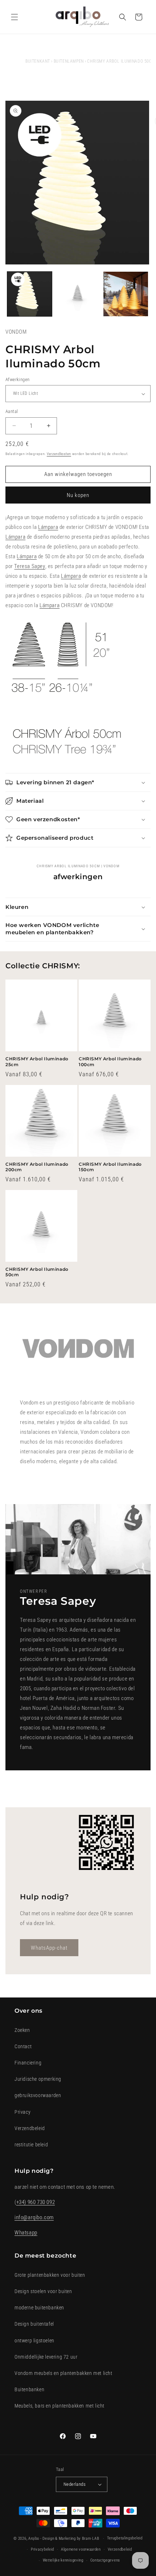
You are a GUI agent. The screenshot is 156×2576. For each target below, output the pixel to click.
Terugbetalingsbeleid (125, 2538)
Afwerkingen (17, 379)
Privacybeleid (42, 2549)
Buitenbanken (29, 2389)
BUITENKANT (38, 61)
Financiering (28, 2063)
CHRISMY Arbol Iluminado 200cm (37, 1167)
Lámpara (48, 527)
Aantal (12, 411)
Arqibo (34, 2539)
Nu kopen (78, 495)
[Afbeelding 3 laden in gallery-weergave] (126, 294)
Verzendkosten (59, 454)
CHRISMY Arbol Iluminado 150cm (110, 1167)
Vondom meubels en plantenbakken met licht (63, 2373)
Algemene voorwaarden (81, 2549)
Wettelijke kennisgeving (63, 2560)
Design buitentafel (34, 2324)
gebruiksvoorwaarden (38, 2095)
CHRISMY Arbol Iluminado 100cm (110, 1062)
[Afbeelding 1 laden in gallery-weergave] (30, 294)
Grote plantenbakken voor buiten (50, 2275)
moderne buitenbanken (39, 2308)
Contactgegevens (105, 2560)
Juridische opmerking (38, 2079)
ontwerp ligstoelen (34, 2341)
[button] (15, 17)
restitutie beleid (31, 2145)
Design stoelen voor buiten (43, 2291)
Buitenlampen (69, 61)
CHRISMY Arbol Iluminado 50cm (37, 1272)
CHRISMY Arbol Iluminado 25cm (37, 1062)
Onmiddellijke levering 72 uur (46, 2357)
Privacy (22, 2112)
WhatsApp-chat (49, 1948)
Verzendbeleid (30, 2128)
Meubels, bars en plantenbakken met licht (59, 2406)
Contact (23, 2046)
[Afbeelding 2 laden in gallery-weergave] (78, 294)
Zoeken (22, 2030)
